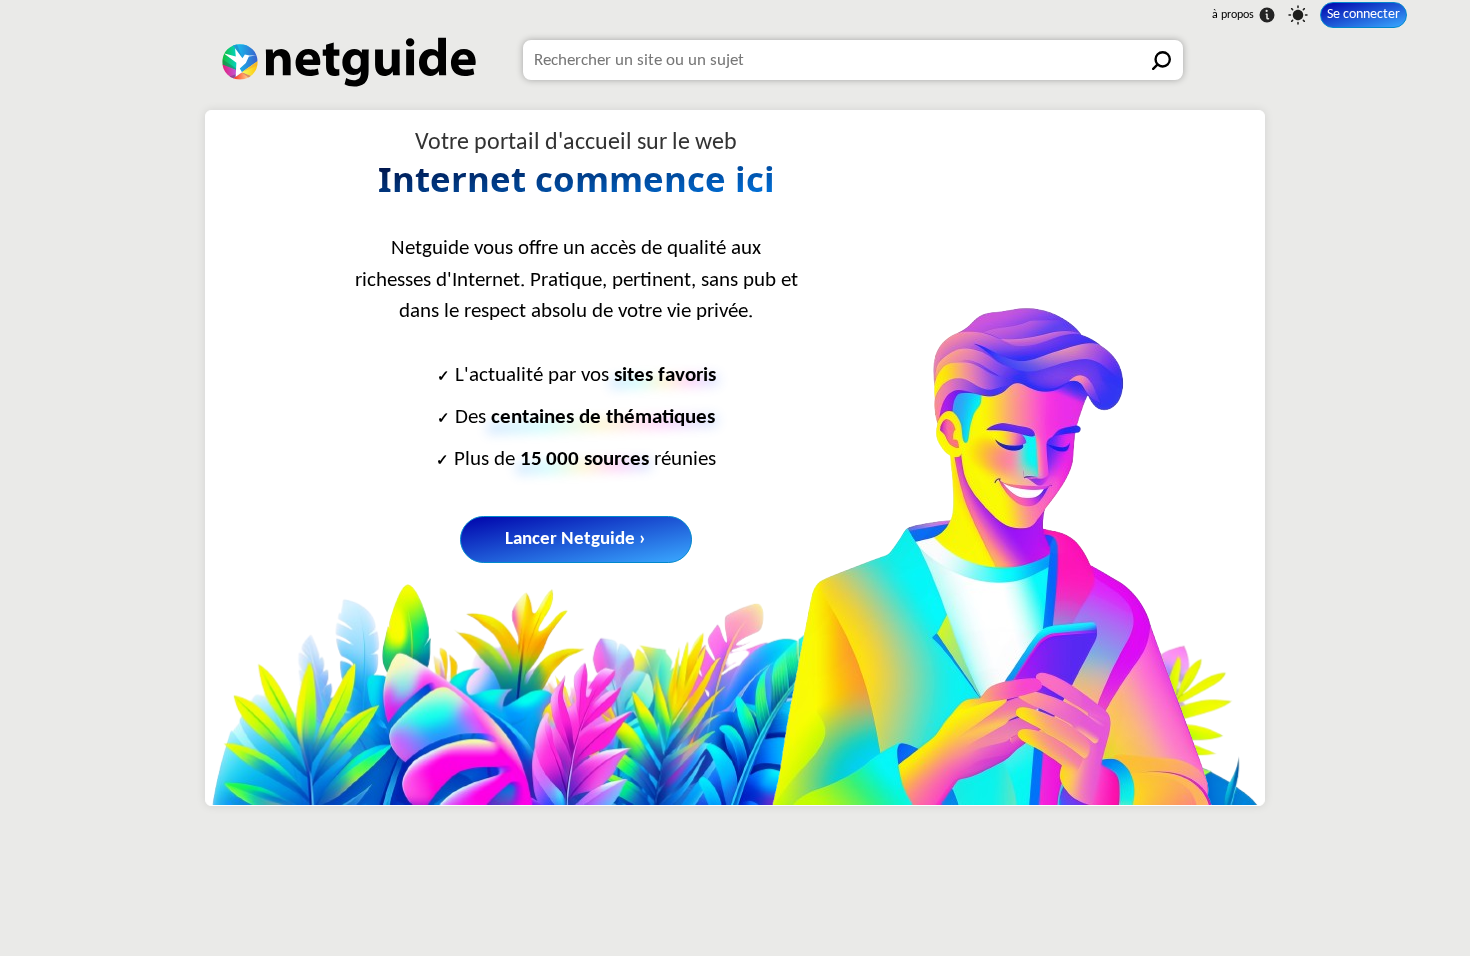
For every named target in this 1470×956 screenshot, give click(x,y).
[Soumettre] (1163, 60)
